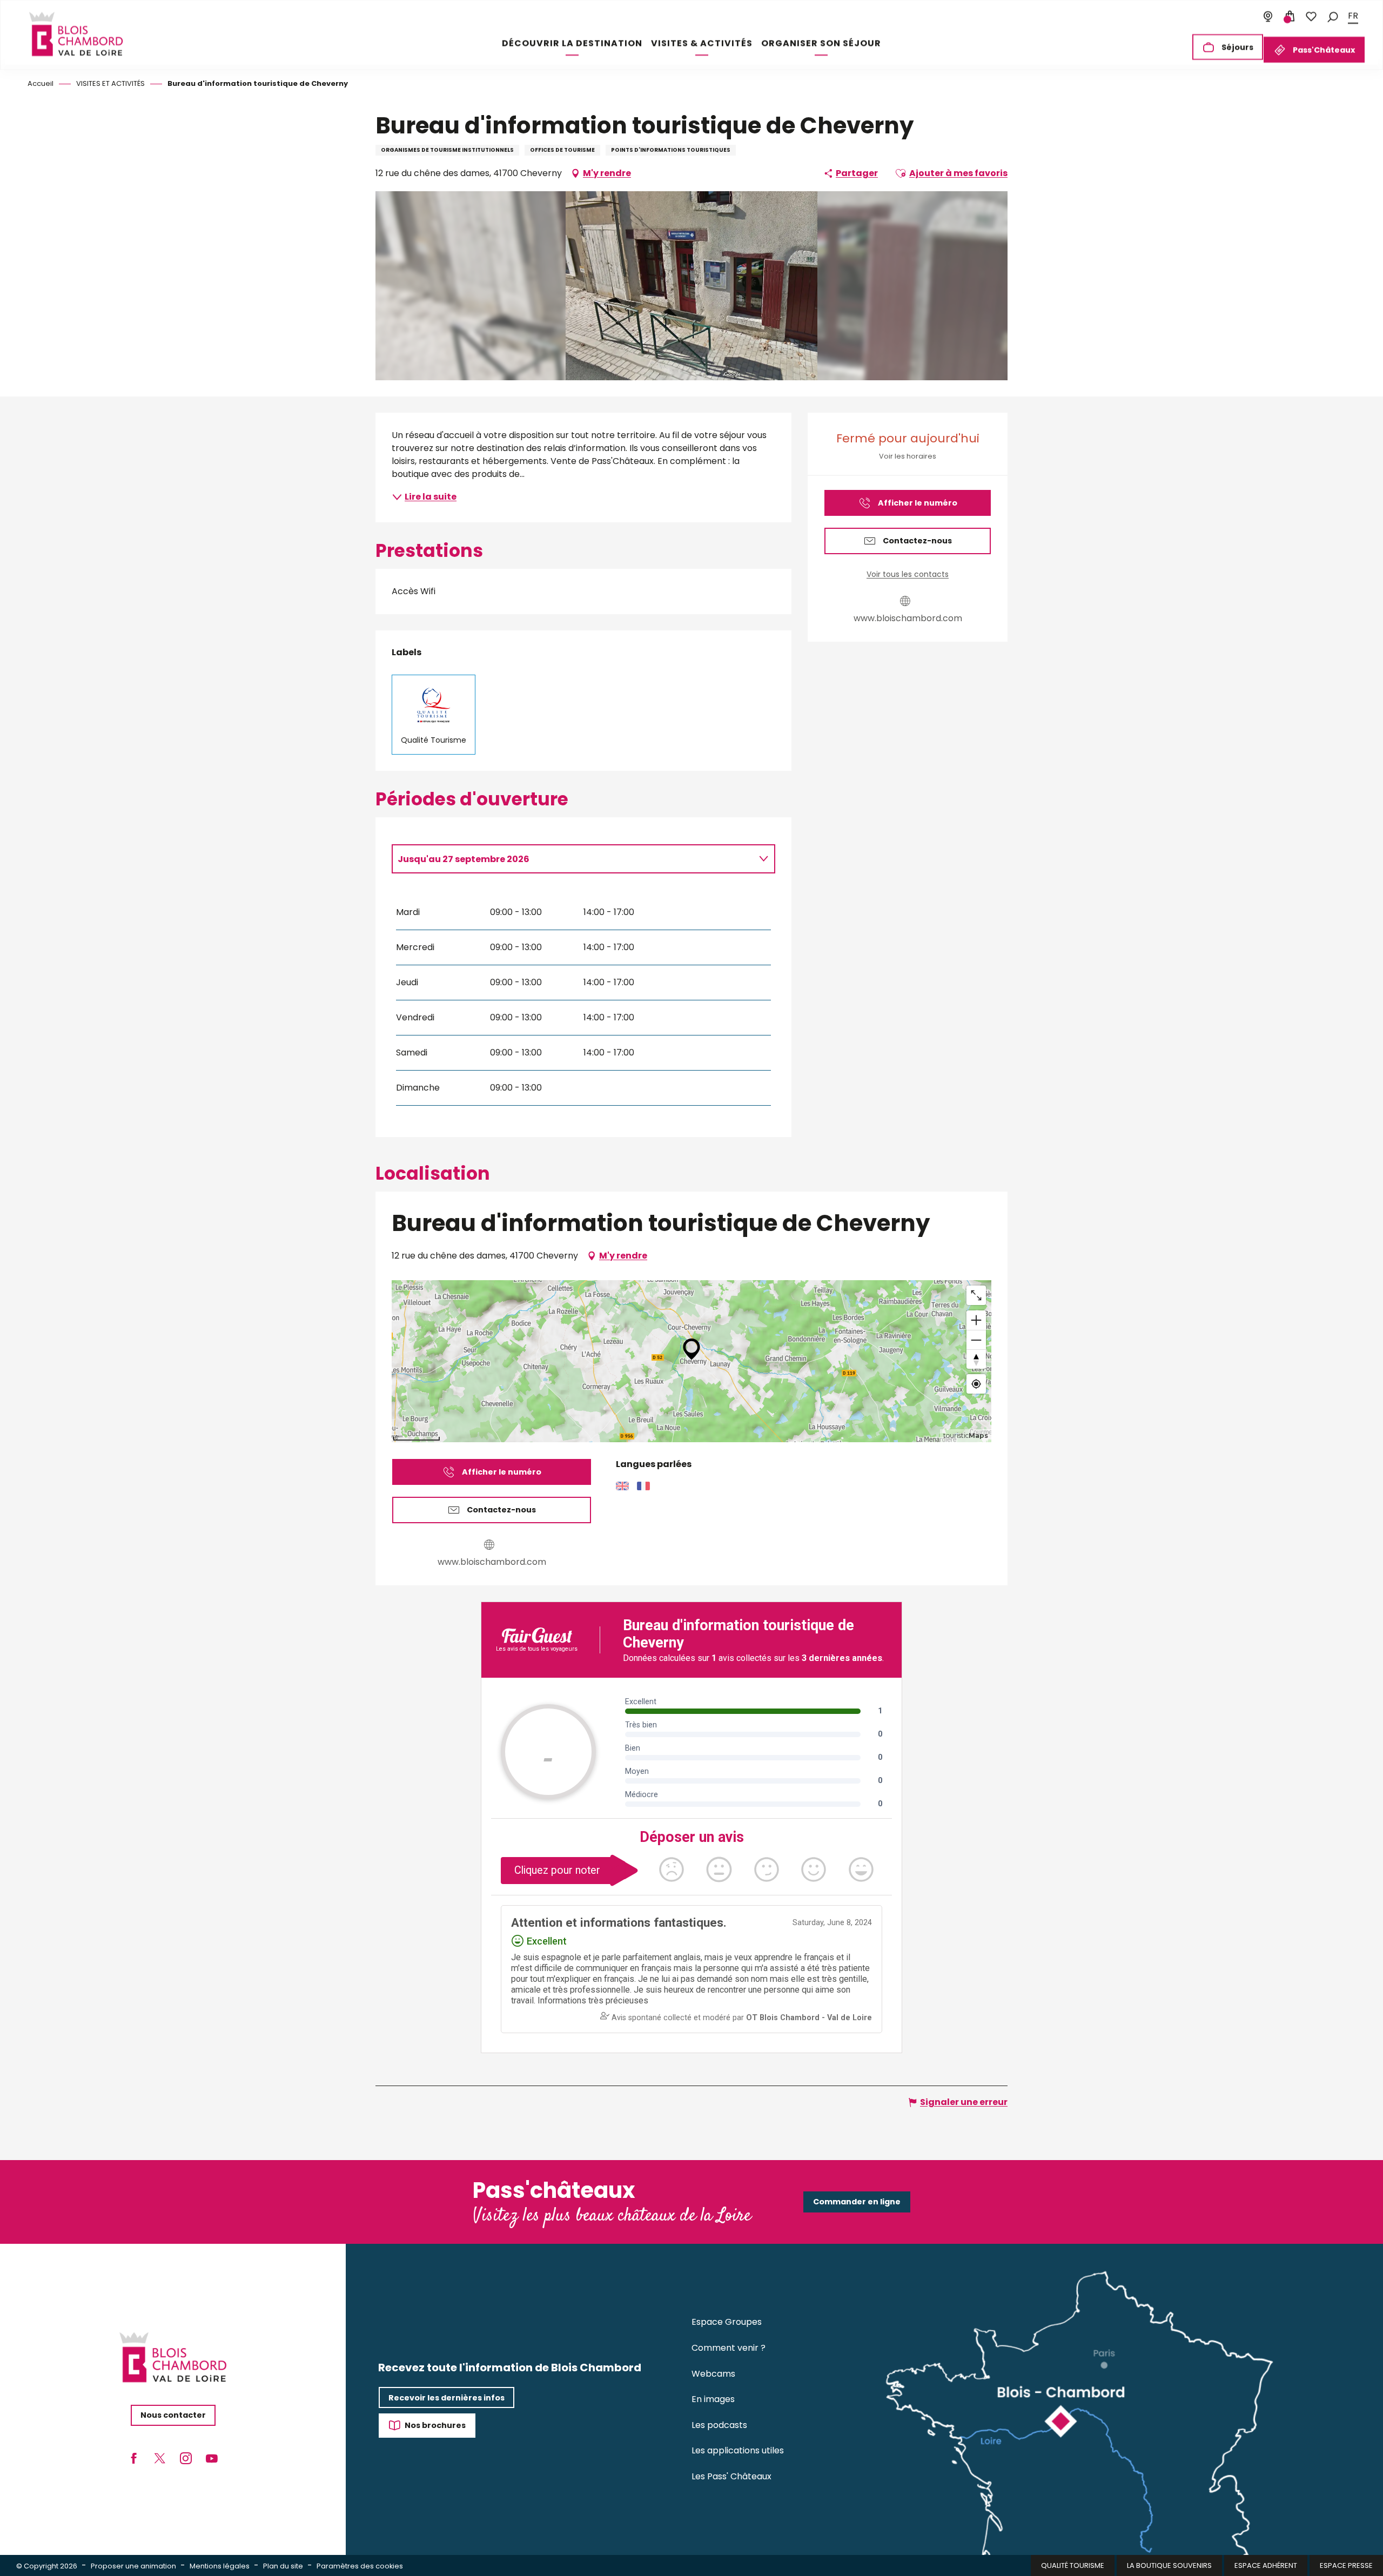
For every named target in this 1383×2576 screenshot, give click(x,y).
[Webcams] (1268, 16)
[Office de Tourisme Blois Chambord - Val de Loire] (76, 34)
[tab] (573, 859)
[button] (1333, 16)
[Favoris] (1311, 16)
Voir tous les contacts (908, 574)
